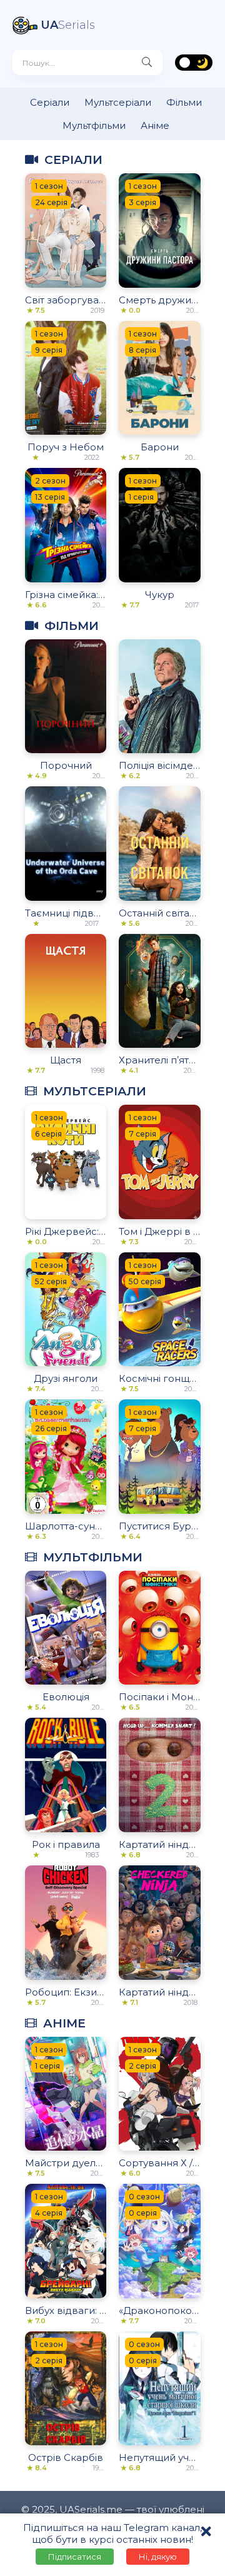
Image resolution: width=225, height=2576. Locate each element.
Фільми (184, 102)
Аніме (155, 125)
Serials (68, 25)
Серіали (50, 102)
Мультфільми (94, 125)
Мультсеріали (118, 102)
